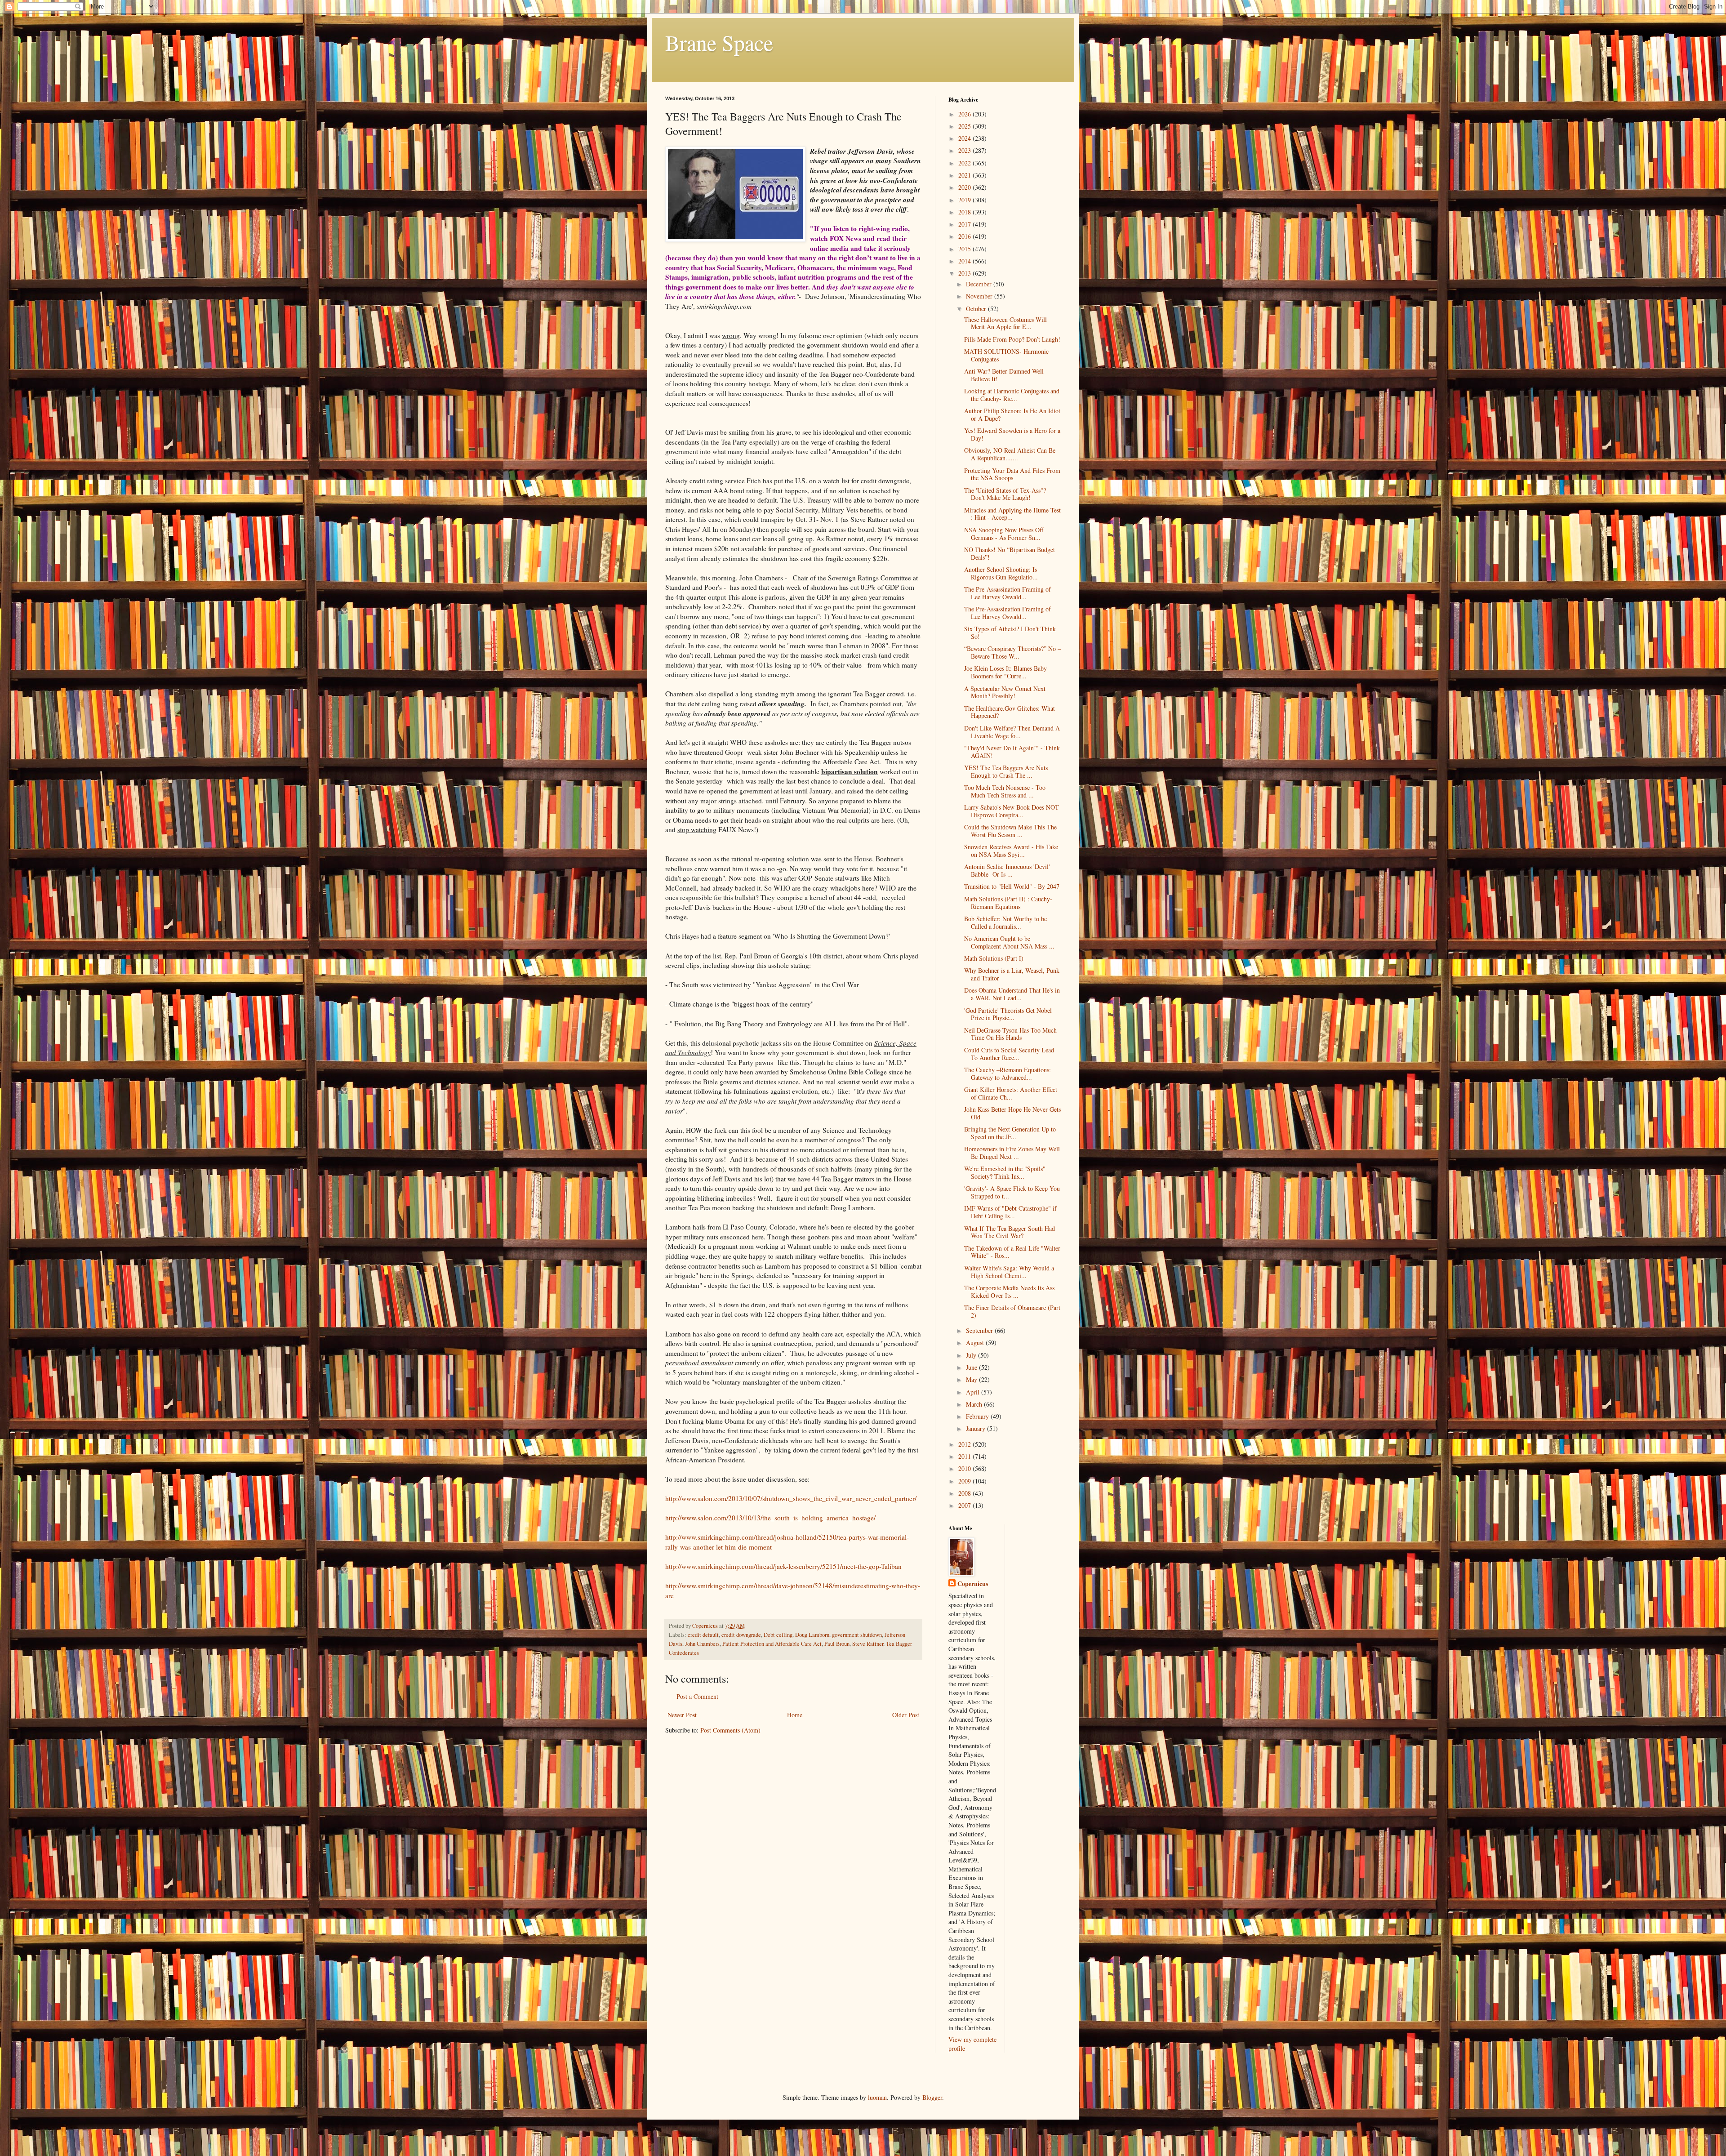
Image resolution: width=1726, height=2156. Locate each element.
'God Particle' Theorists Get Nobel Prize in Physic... (1008, 1014)
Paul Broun (837, 1644)
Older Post (906, 1715)
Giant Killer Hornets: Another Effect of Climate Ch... (1011, 1093)
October (977, 309)
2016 (965, 236)
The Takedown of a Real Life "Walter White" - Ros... (1012, 1252)
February (978, 1416)
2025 (965, 126)
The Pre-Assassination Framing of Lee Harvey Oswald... (1008, 593)
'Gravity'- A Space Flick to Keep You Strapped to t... (1012, 1192)
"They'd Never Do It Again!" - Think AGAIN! (1012, 752)
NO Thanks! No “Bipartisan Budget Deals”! (1010, 553)
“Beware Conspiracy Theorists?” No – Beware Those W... (1012, 652)
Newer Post (682, 1715)
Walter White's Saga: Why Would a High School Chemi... (1009, 1272)
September (980, 1330)
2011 (965, 1456)
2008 (965, 1493)
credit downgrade (741, 1635)
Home (795, 1715)
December (980, 284)
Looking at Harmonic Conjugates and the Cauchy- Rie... (1012, 395)
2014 (965, 261)
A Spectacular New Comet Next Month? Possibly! (1005, 692)
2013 (965, 273)
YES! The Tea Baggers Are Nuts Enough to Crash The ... (1006, 771)
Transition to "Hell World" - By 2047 (1012, 886)
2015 (965, 249)
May (972, 1379)
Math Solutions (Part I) (994, 958)
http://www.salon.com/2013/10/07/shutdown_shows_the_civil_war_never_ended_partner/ (791, 1498)
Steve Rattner (868, 1644)
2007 (965, 1505)
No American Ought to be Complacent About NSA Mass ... (1009, 942)
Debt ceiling (778, 1635)
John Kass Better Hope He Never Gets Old (1012, 1113)
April (974, 1392)
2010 (965, 1468)
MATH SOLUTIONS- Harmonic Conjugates (1006, 355)
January (976, 1428)
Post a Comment (697, 1696)
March (975, 1404)
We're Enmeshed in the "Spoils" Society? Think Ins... (1005, 1172)
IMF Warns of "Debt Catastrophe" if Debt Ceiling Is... (1010, 1212)
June (972, 1367)
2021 (965, 175)
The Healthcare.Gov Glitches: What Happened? (1010, 712)
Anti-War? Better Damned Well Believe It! (1004, 375)
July (972, 1355)
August (976, 1343)
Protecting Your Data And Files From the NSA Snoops (1012, 474)
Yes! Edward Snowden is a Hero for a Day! (1012, 434)
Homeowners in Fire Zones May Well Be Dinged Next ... (1012, 1153)
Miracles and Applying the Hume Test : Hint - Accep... (1012, 514)
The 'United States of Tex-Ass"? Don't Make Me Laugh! (1005, 494)
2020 (965, 187)
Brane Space (719, 42)
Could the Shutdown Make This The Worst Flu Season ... (1010, 831)
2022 (965, 163)
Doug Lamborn (812, 1635)
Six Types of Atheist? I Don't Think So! (1010, 633)
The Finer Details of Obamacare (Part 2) (1012, 1311)
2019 (965, 200)
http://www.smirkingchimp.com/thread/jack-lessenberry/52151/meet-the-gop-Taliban (783, 1566)
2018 (965, 212)
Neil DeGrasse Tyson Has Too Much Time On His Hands (1010, 1034)
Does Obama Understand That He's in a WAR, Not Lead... (1012, 994)
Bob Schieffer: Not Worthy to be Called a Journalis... (1005, 922)
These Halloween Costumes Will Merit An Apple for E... (1005, 323)
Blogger (932, 2097)
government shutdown (857, 1635)
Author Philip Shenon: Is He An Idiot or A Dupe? (1012, 414)
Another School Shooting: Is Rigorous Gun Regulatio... (1001, 573)
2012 (965, 1444)
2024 (965, 138)
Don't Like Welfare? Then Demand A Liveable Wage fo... (1012, 732)
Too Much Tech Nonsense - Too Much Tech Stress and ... (1005, 791)
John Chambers (702, 1644)
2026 (965, 114)
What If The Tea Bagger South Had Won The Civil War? (1010, 1232)
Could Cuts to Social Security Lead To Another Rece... (1009, 1054)
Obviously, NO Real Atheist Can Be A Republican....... (1010, 454)
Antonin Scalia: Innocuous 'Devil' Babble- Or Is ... (1007, 870)
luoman (877, 2097)
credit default (703, 1635)
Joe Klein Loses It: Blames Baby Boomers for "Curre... (1005, 672)
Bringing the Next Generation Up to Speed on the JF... (1010, 1133)
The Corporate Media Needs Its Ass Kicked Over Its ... (1009, 1292)
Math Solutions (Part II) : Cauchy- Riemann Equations (1008, 903)
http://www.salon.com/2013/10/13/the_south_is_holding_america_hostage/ (770, 1518)
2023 (965, 150)
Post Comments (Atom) (730, 1730)
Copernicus (973, 1584)
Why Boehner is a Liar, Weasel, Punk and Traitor (1012, 974)
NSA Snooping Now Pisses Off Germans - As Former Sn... (1004, 534)
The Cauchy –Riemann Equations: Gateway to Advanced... (1008, 1074)
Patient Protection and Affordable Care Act (772, 1644)
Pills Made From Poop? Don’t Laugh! (1012, 339)
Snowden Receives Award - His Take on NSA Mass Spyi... (1011, 851)
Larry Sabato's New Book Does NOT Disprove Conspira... (1012, 811)
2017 (965, 224)
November (980, 296)
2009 (965, 1481)
